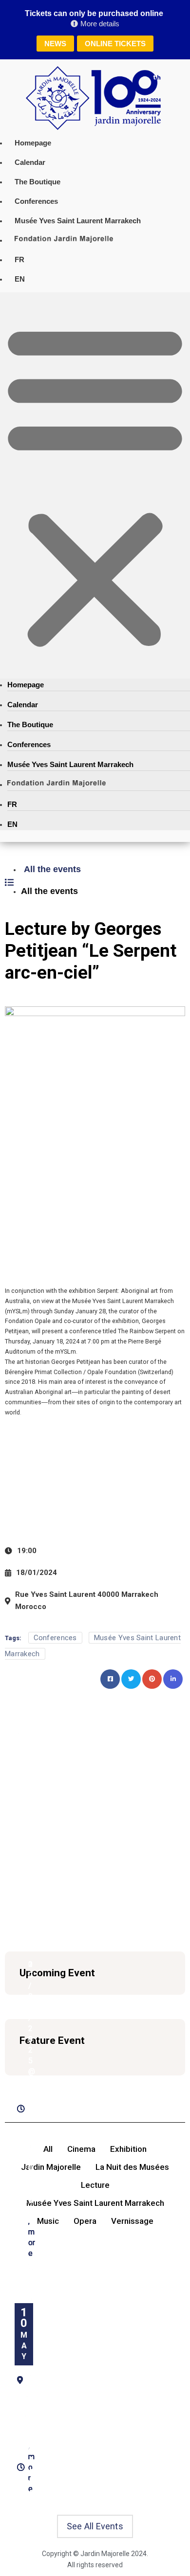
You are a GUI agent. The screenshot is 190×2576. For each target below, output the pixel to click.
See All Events (95, 2526)
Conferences (36, 201)
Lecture (95, 2185)
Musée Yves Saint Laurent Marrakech (78, 221)
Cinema (81, 2149)
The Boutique (38, 182)
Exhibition (128, 2149)
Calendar (30, 162)
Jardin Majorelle (51, 2167)
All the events (52, 869)
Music (48, 2221)
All (48, 2149)
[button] (95, 485)
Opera (85, 2221)
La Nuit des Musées (132, 2167)
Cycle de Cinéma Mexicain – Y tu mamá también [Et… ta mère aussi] (26, 1806)
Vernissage (132, 2221)
